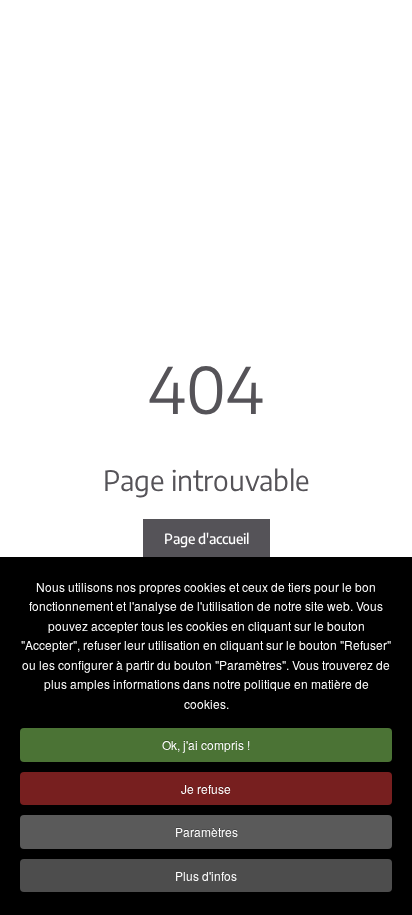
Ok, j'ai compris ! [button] (206, 744)
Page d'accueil (206, 538)
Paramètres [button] (206, 831)
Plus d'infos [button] (206, 875)
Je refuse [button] (206, 788)
